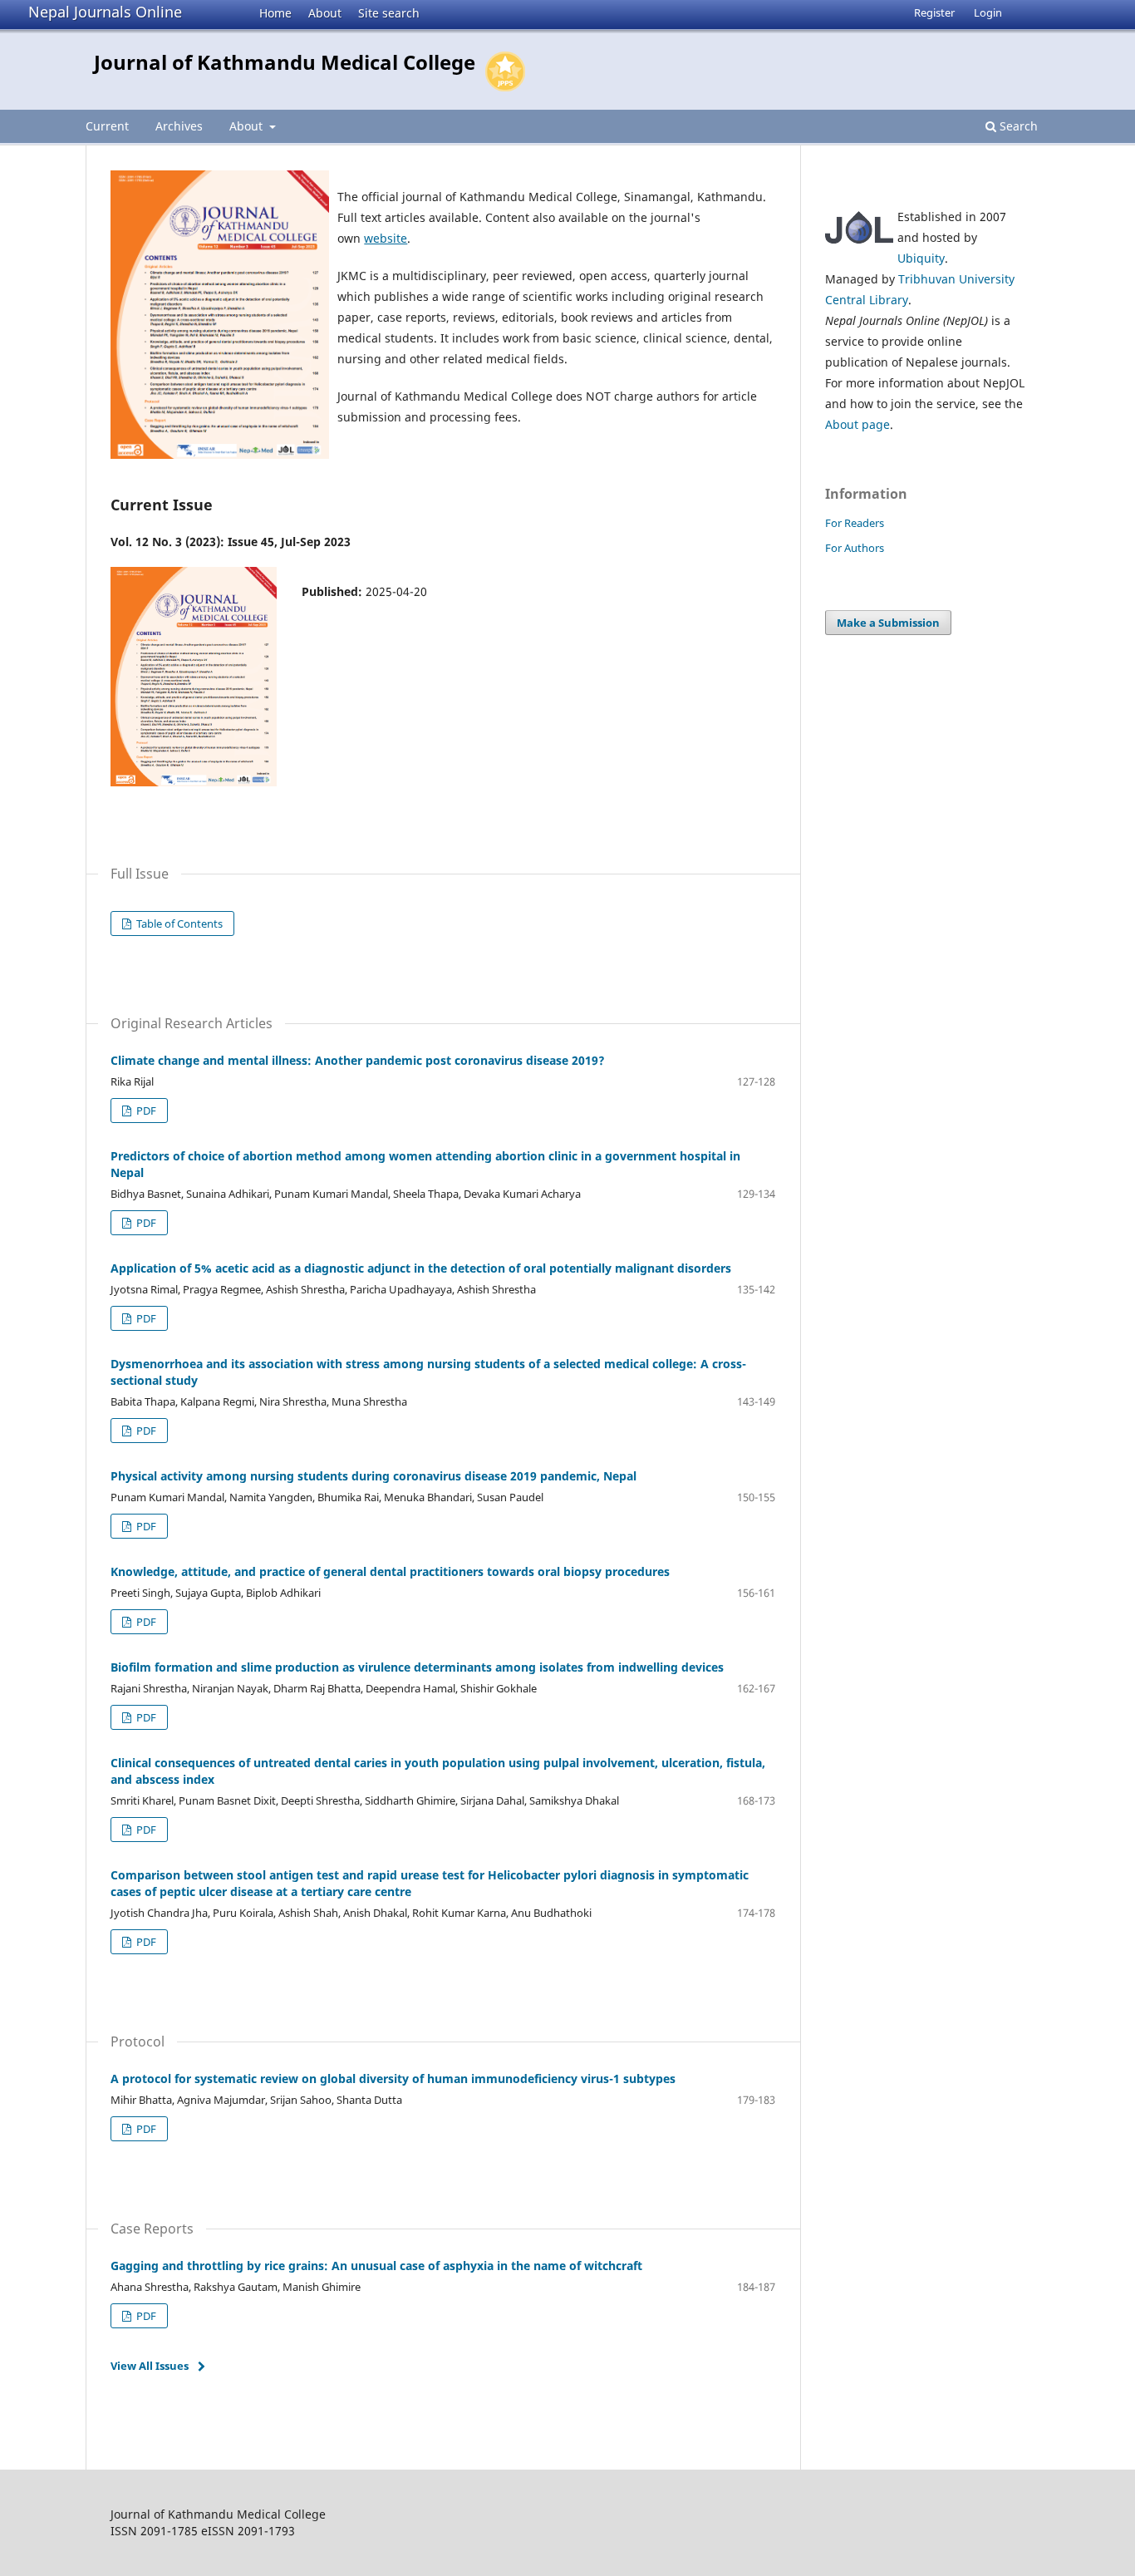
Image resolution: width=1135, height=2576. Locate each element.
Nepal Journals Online (105, 12)
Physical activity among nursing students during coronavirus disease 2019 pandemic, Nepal (373, 1476)
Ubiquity (921, 258)
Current (107, 126)
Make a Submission (888, 623)
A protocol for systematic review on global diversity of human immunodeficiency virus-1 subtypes (393, 2079)
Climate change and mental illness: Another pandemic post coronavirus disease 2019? (358, 1060)
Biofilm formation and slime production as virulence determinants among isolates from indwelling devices (417, 1667)
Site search (389, 13)
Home (275, 13)
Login (988, 12)
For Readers (855, 523)
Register (934, 12)
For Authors (855, 548)
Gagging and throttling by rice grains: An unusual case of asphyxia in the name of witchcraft (376, 2266)
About (325, 13)
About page (857, 424)
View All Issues (150, 2366)
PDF (145, 1111)
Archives (179, 126)
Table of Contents (178, 924)
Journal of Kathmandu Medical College (285, 62)
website (386, 238)
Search (1017, 126)
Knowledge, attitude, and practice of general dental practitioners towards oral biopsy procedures (390, 1571)
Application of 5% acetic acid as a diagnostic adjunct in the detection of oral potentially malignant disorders (421, 1268)
